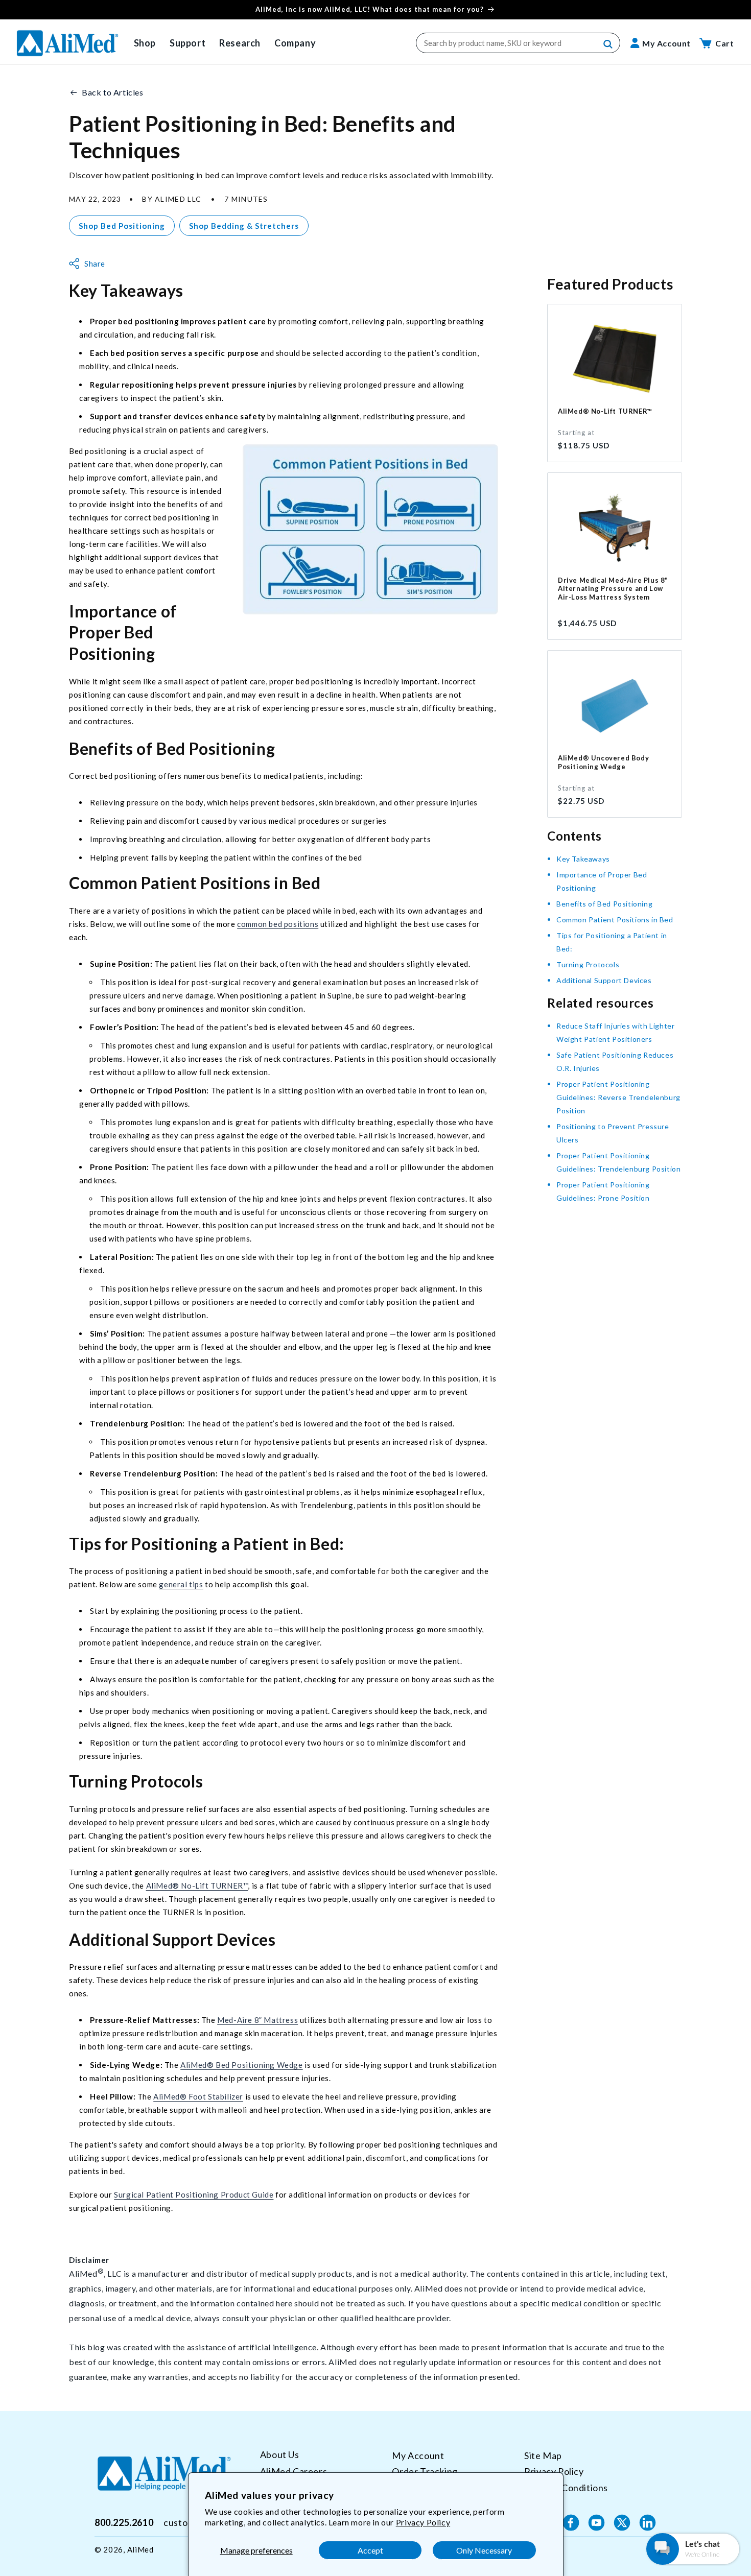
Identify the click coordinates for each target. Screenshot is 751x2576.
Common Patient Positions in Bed (615, 920)
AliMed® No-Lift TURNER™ (197, 1886)
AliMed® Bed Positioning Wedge (241, 2065)
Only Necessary (484, 2550)
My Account (418, 2455)
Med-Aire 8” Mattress (257, 2020)
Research (240, 43)
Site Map (543, 2455)
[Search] (608, 44)
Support (187, 43)
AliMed (140, 2549)
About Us (280, 2455)
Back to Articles (113, 92)
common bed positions (278, 924)
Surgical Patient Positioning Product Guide (194, 2195)
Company (295, 43)
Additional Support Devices (604, 980)
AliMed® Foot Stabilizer (198, 2096)
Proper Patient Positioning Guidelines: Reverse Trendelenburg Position (618, 1097)
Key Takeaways (583, 859)
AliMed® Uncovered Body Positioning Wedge (603, 762)
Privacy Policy (423, 2522)
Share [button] (95, 264)
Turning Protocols (588, 964)
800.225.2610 (124, 2522)
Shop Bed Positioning (122, 226)
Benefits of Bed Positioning (604, 904)
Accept (370, 2550)
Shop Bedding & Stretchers (244, 226)
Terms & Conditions (566, 2488)
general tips (181, 1584)
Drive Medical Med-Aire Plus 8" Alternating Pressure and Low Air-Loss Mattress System (613, 589)
